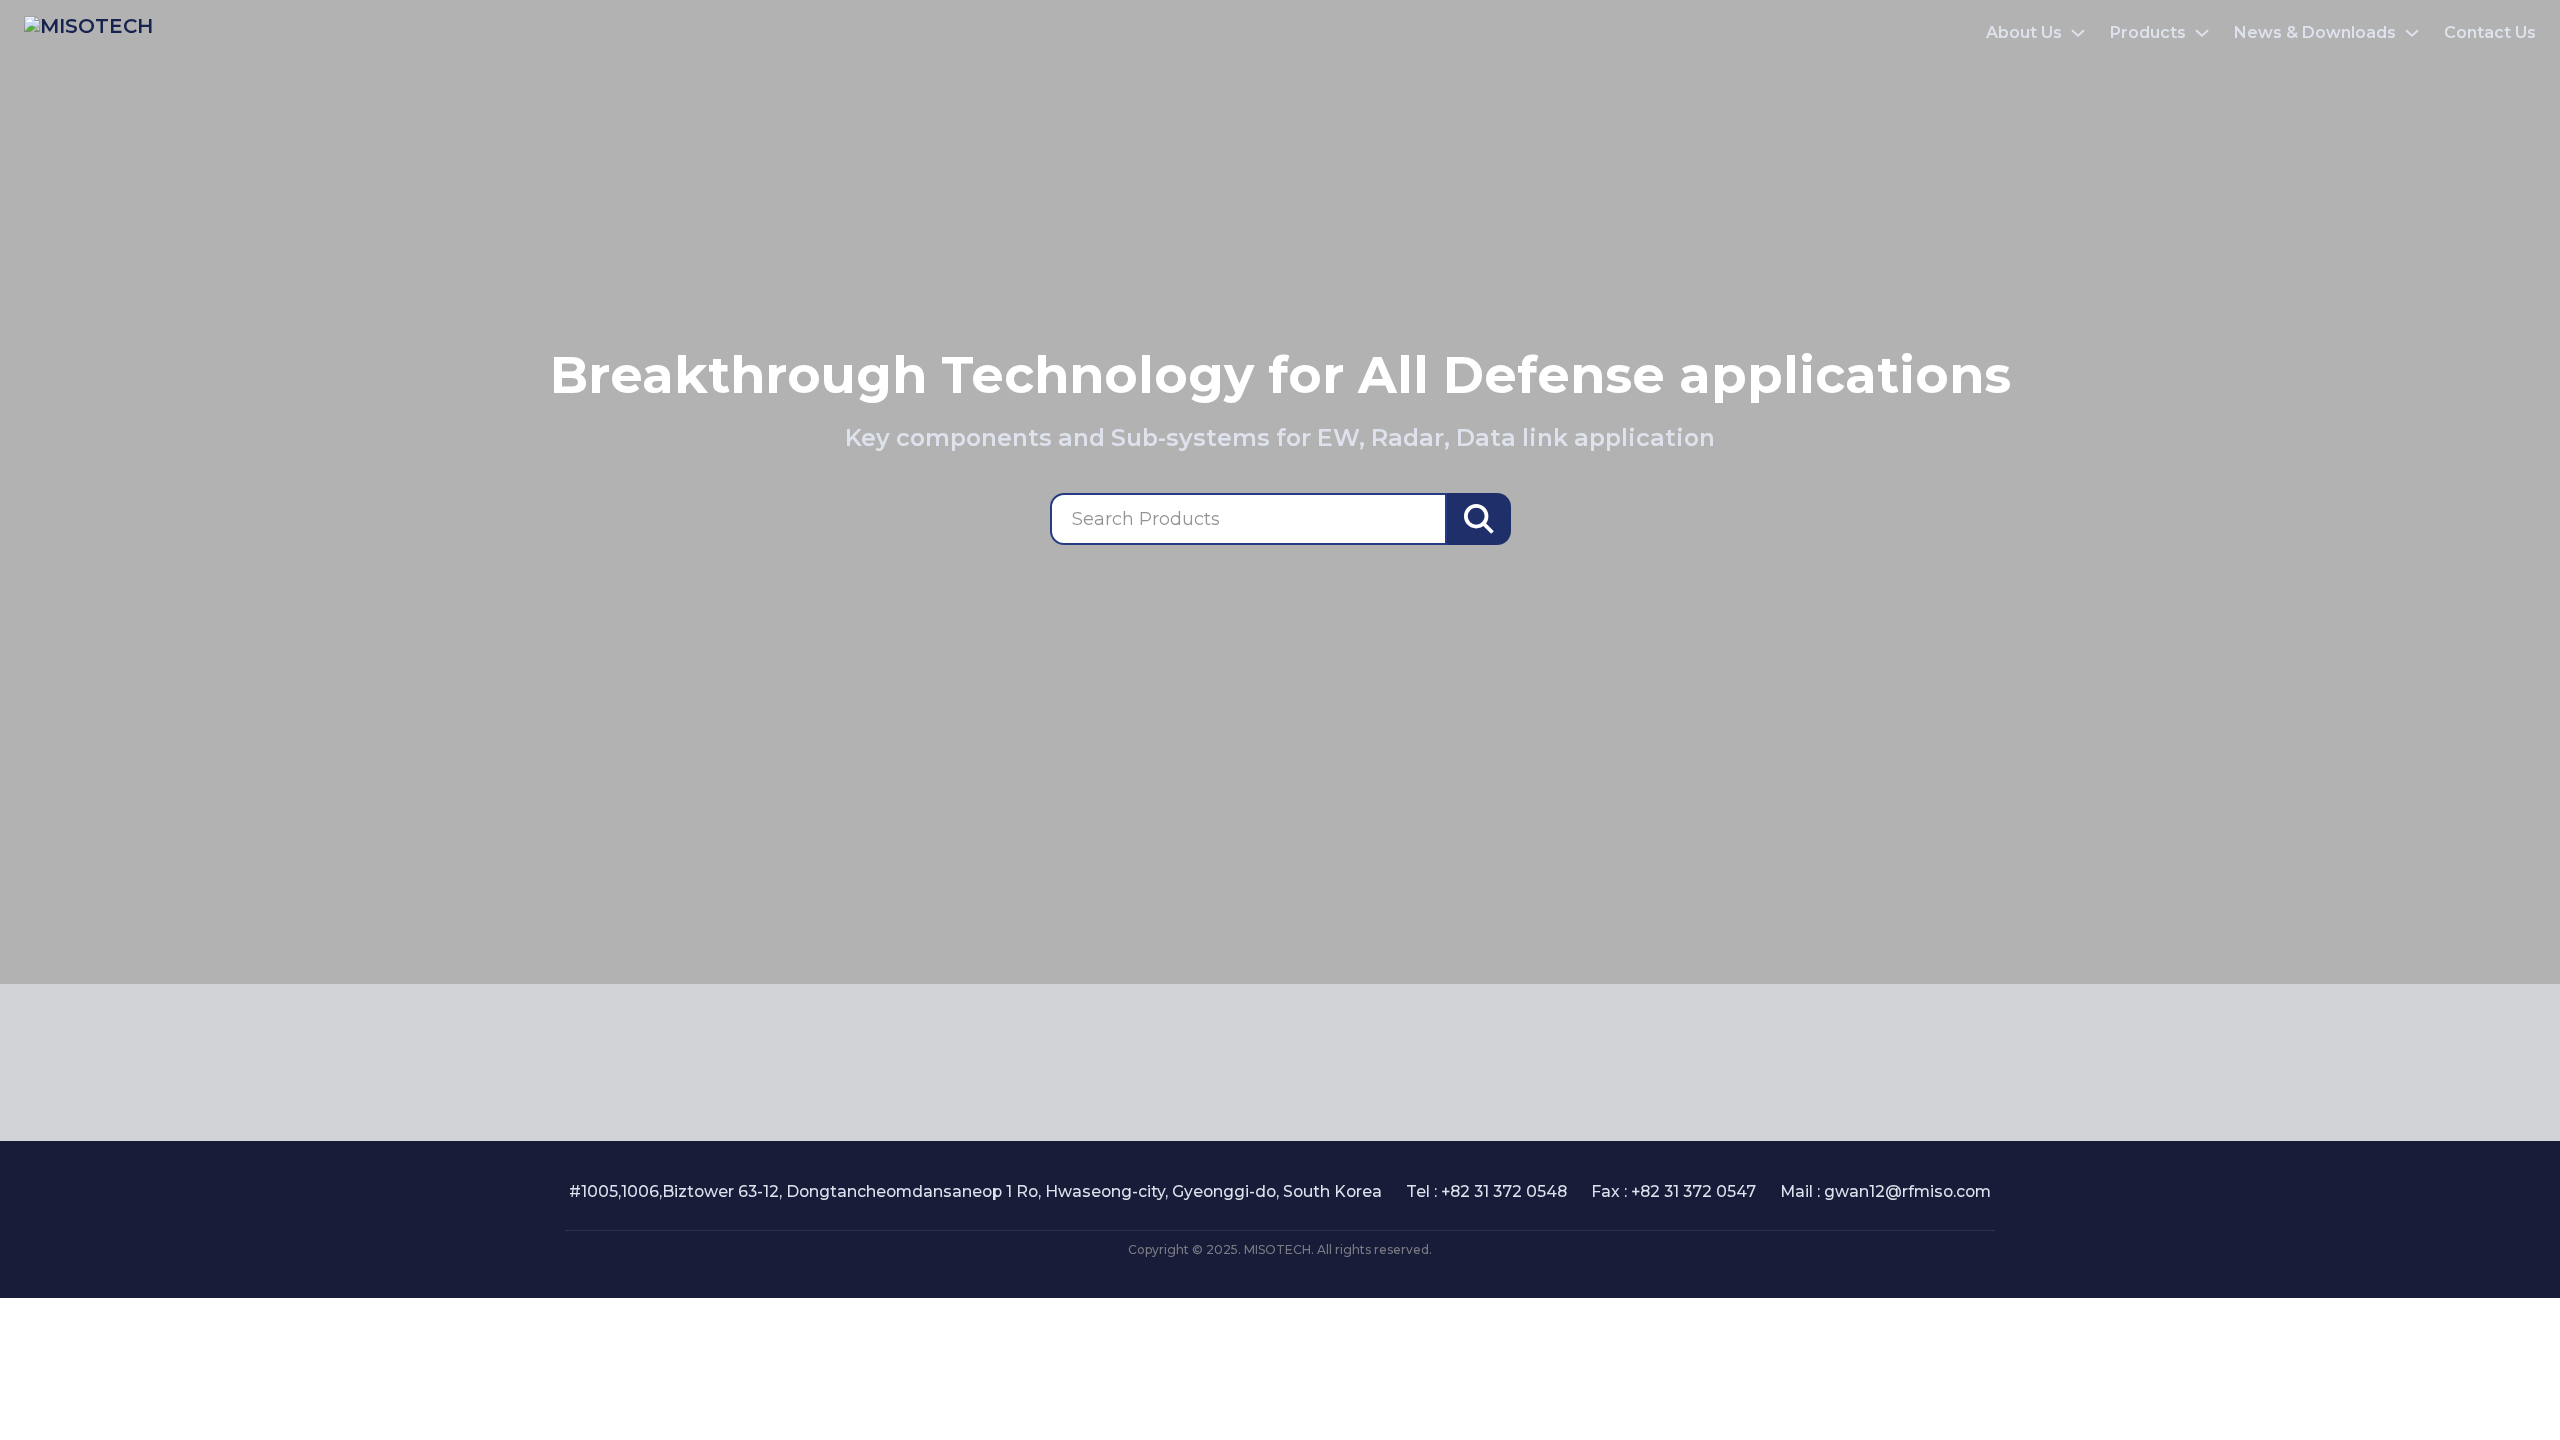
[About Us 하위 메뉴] (2078, 33)
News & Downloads (2315, 32)
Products (2148, 32)
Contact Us (2490, 32)
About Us (2024, 32)
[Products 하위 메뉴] (2202, 33)
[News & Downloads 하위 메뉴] (2412, 33)
